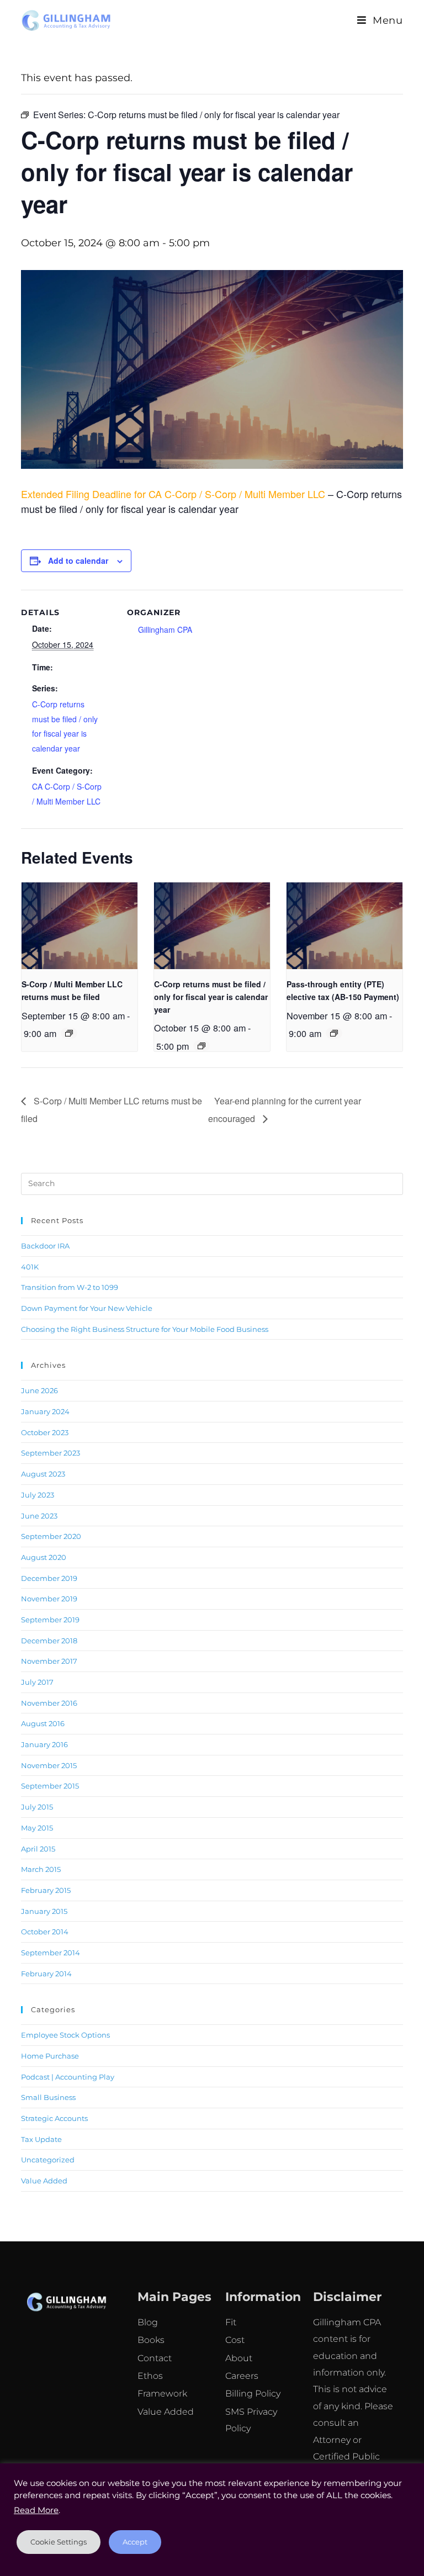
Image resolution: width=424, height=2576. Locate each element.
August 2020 (44, 1557)
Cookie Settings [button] (59, 2542)
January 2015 (44, 1911)
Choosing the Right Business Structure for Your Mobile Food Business (145, 1329)
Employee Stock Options (65, 2035)
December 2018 (49, 1641)
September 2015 (50, 1786)
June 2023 (39, 1516)
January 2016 (44, 1744)
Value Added (44, 2181)
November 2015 (49, 1765)
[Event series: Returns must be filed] (69, 1033)
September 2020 (51, 1536)
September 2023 (51, 1453)
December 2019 (49, 1578)
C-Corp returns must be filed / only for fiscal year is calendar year (211, 996)
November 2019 (49, 1599)
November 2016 (49, 1703)
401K (30, 1267)
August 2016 (43, 1723)
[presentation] (79, 926)
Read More (36, 2510)
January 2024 (45, 1411)
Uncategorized (48, 2160)
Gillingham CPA (165, 630)
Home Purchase (50, 2056)
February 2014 (46, 1974)
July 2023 (38, 1495)
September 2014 (51, 1953)
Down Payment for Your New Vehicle (87, 1308)
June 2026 (39, 1390)
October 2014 (45, 1932)
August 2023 (43, 1474)
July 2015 (37, 1807)
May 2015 (37, 1828)
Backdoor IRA (45, 1246)
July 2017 (37, 1682)
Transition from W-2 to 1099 (70, 1287)
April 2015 (38, 1849)
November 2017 (49, 1661)
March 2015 (41, 1869)
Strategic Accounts (54, 2118)
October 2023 (45, 1432)
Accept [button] (135, 2542)
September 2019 (50, 1620)
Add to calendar (78, 560)
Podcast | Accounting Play (68, 2077)
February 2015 (46, 1890)
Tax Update (41, 2139)
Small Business (48, 2097)
